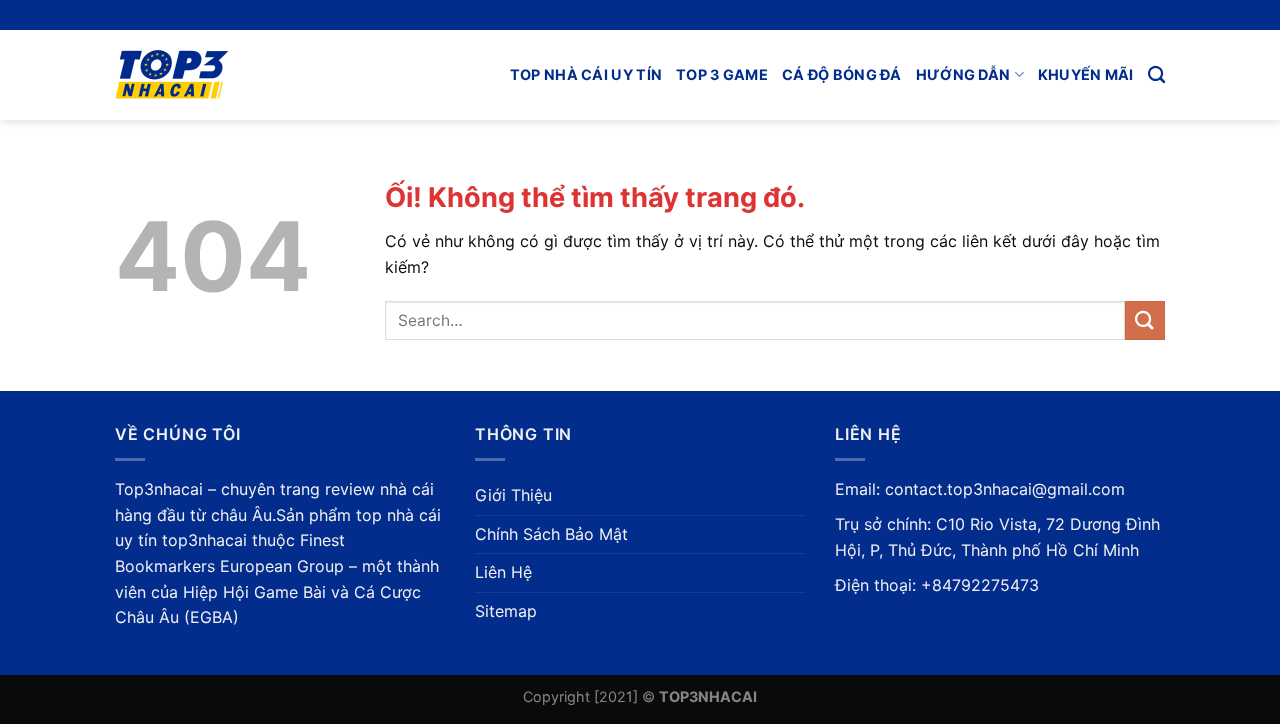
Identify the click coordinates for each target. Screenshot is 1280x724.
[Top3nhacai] (216, 75)
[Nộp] (1145, 320)
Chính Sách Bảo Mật (551, 534)
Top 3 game (722, 74)
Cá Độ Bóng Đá (842, 74)
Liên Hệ (503, 572)
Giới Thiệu (513, 495)
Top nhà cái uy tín (586, 74)
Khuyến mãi (1086, 74)
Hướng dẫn (963, 74)
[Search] (1156, 75)
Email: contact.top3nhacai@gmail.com (980, 489)
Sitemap (506, 611)
